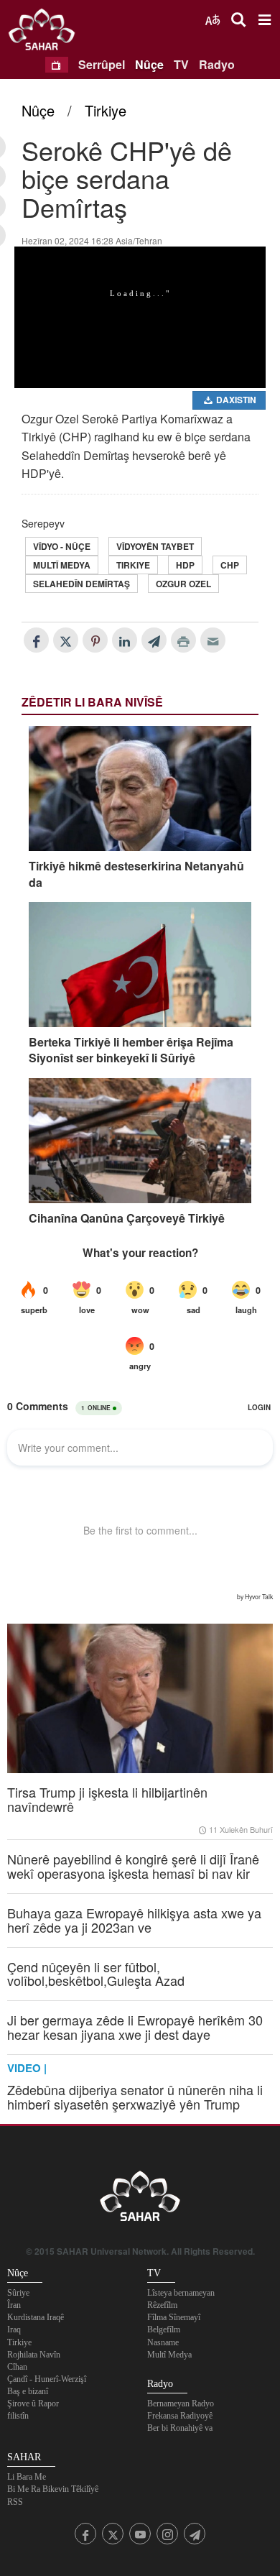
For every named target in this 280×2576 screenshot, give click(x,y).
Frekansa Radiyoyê (180, 2416)
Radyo (217, 64)
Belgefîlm (164, 2329)
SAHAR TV (140, 2200)
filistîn (18, 2416)
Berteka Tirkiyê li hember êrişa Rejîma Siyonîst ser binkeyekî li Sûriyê (131, 1050)
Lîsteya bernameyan (181, 2293)
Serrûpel (102, 64)
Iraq (14, 2329)
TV (181, 64)
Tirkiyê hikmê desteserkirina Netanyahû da (136, 874)
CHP (230, 565)
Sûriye (18, 2293)
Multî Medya (62, 565)
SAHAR (47, 32)
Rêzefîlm (162, 2305)
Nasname (163, 2342)
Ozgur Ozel (183, 584)
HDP (185, 565)
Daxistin (235, 400)
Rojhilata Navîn (34, 2355)
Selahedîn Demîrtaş (81, 584)
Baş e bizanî (28, 2391)
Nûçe (149, 64)
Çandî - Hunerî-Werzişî (47, 2379)
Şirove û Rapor (33, 2403)
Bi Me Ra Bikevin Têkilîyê (53, 2489)
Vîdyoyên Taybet (155, 546)
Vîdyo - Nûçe (62, 546)
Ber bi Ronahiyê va (180, 2428)
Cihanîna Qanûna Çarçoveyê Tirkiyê (127, 1218)
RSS (15, 2502)
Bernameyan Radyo (181, 2403)
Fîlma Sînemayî (174, 2317)
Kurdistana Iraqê (36, 2317)
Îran (14, 2305)
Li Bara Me (27, 2477)
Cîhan (17, 2367)
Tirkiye (106, 110)
